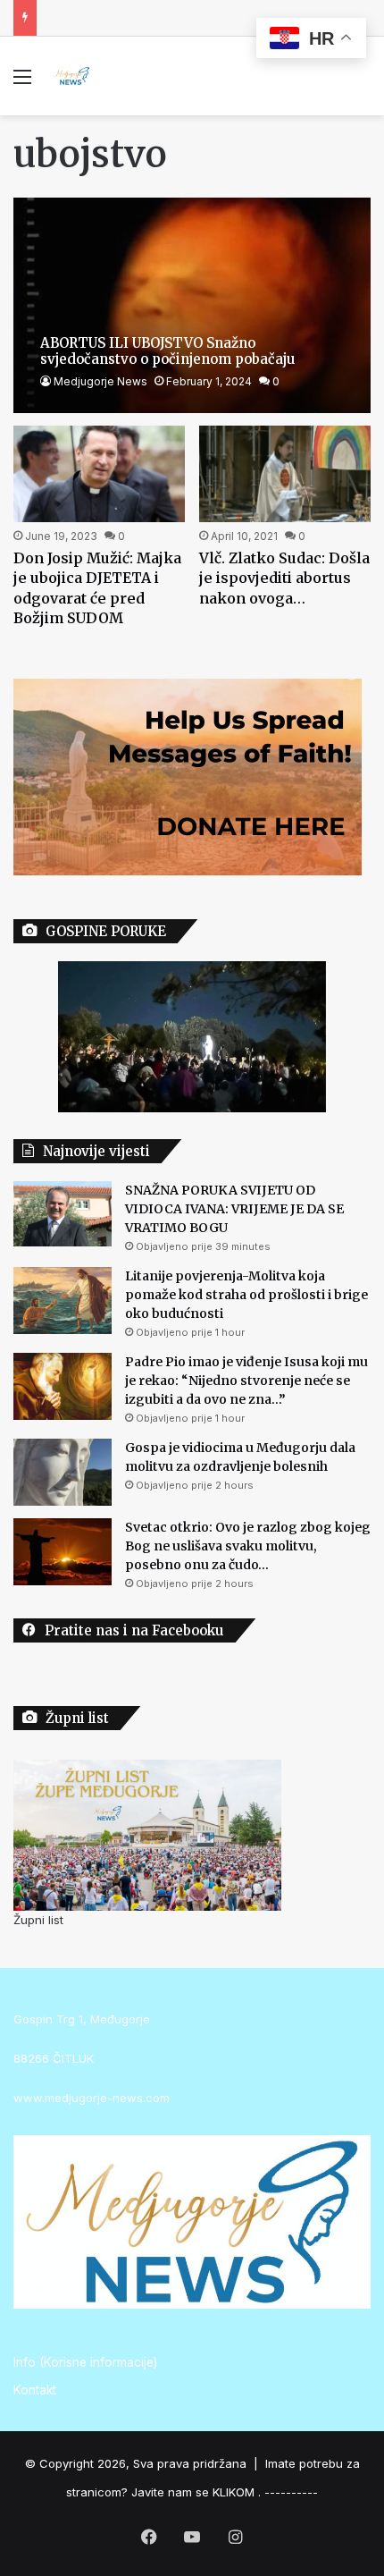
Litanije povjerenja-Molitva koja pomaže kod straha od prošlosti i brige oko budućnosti (246, 1295)
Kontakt (35, 2390)
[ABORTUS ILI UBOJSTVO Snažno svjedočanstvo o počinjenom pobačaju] (192, 305)
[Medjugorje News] (71, 76)
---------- (291, 2492)
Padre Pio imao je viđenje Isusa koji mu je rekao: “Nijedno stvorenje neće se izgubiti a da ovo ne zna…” (246, 1381)
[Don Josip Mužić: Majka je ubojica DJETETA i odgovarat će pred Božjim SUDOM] (99, 474)
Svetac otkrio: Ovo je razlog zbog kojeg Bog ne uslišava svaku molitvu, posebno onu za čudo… (248, 1546)
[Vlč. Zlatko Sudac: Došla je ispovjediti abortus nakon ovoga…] (284, 474)
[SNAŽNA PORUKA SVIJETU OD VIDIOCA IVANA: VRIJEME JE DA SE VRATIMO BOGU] (63, 1214)
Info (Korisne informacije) (85, 2362)
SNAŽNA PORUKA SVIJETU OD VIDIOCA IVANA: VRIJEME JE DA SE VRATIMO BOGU (234, 1209)
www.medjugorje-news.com (92, 2098)
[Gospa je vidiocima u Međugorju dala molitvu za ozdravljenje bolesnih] (63, 1472)
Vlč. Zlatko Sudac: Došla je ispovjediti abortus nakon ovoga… (284, 578)
